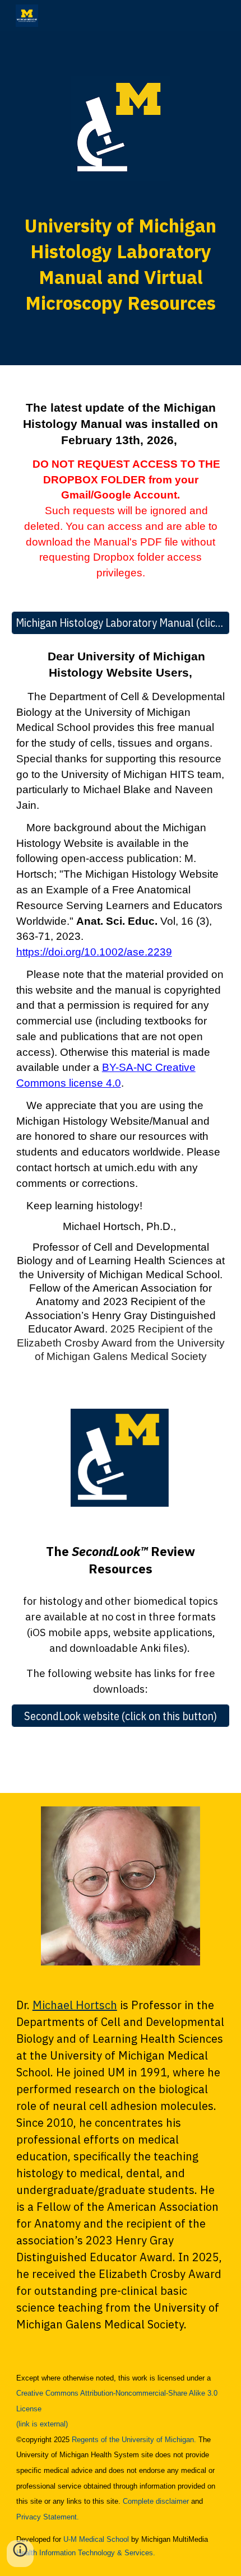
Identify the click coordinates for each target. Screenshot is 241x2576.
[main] (121, 264)
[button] (20, 2554)
